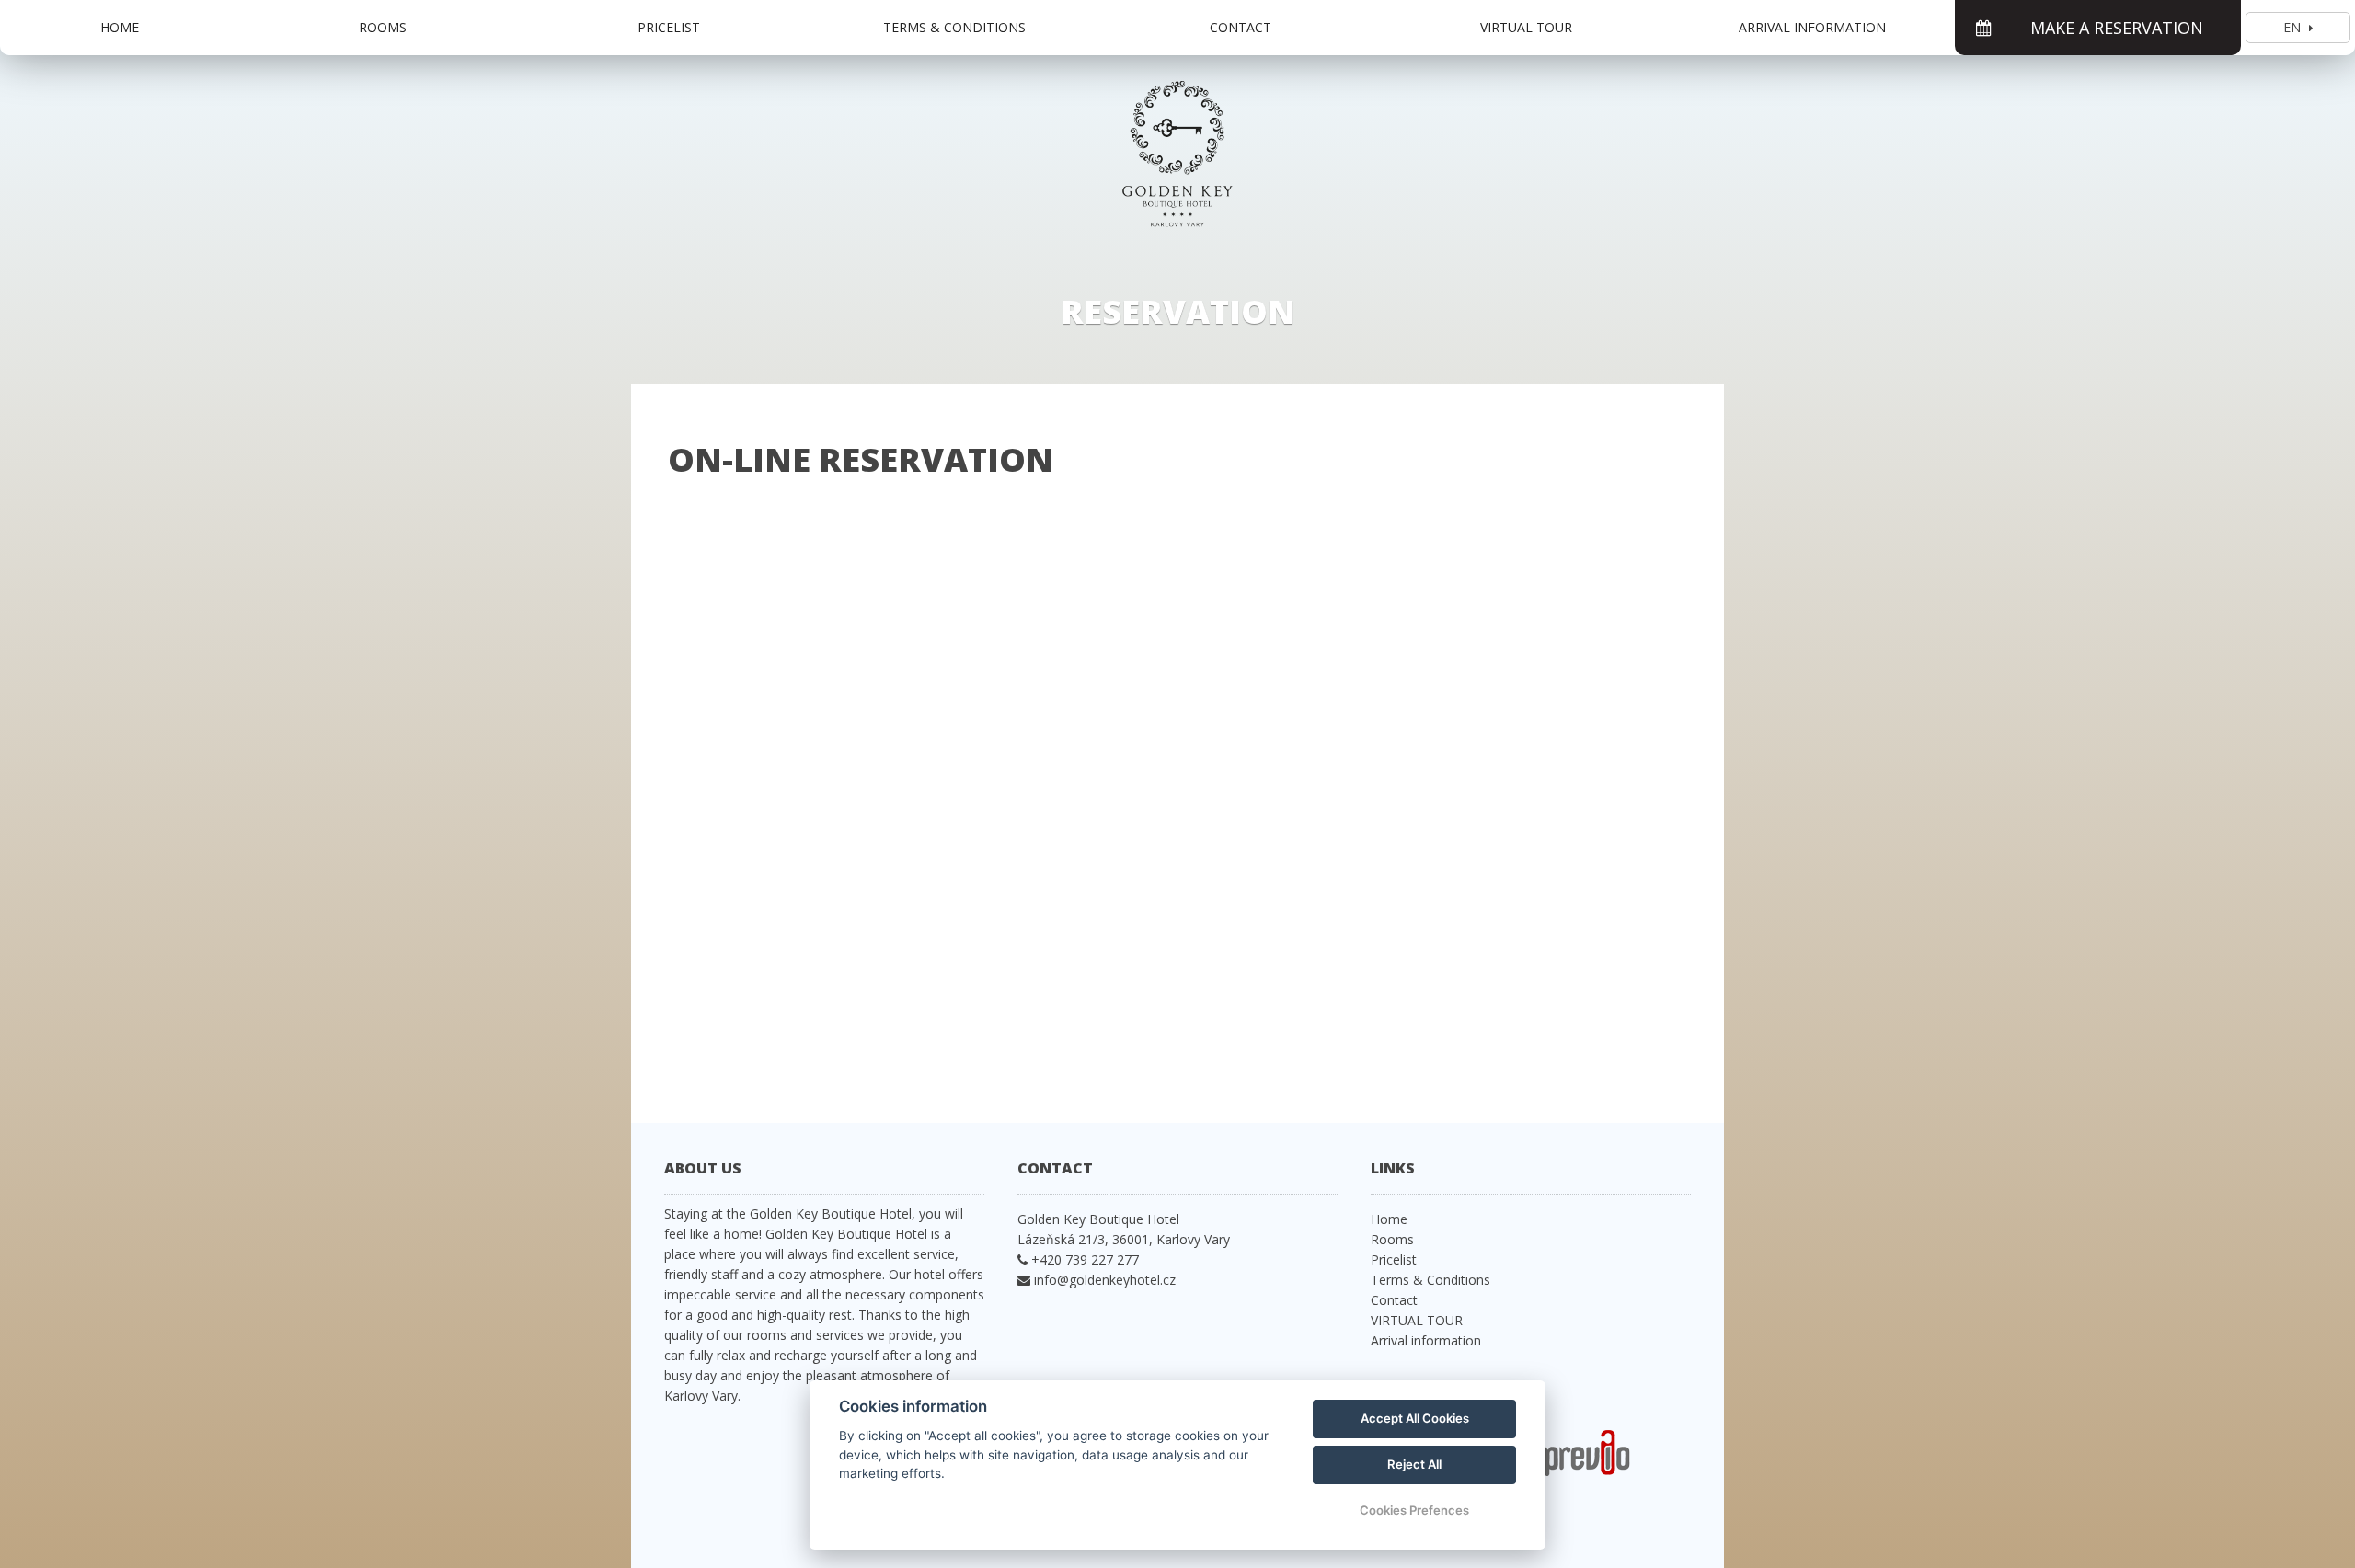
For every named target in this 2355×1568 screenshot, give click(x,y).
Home (120, 27)
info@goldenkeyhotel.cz (1105, 1280)
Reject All (1414, 1464)
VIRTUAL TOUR (1526, 27)
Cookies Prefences (1414, 1510)
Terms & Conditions (954, 27)
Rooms (383, 27)
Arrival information (1812, 27)
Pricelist (669, 27)
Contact (1241, 27)
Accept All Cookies (1415, 1418)
